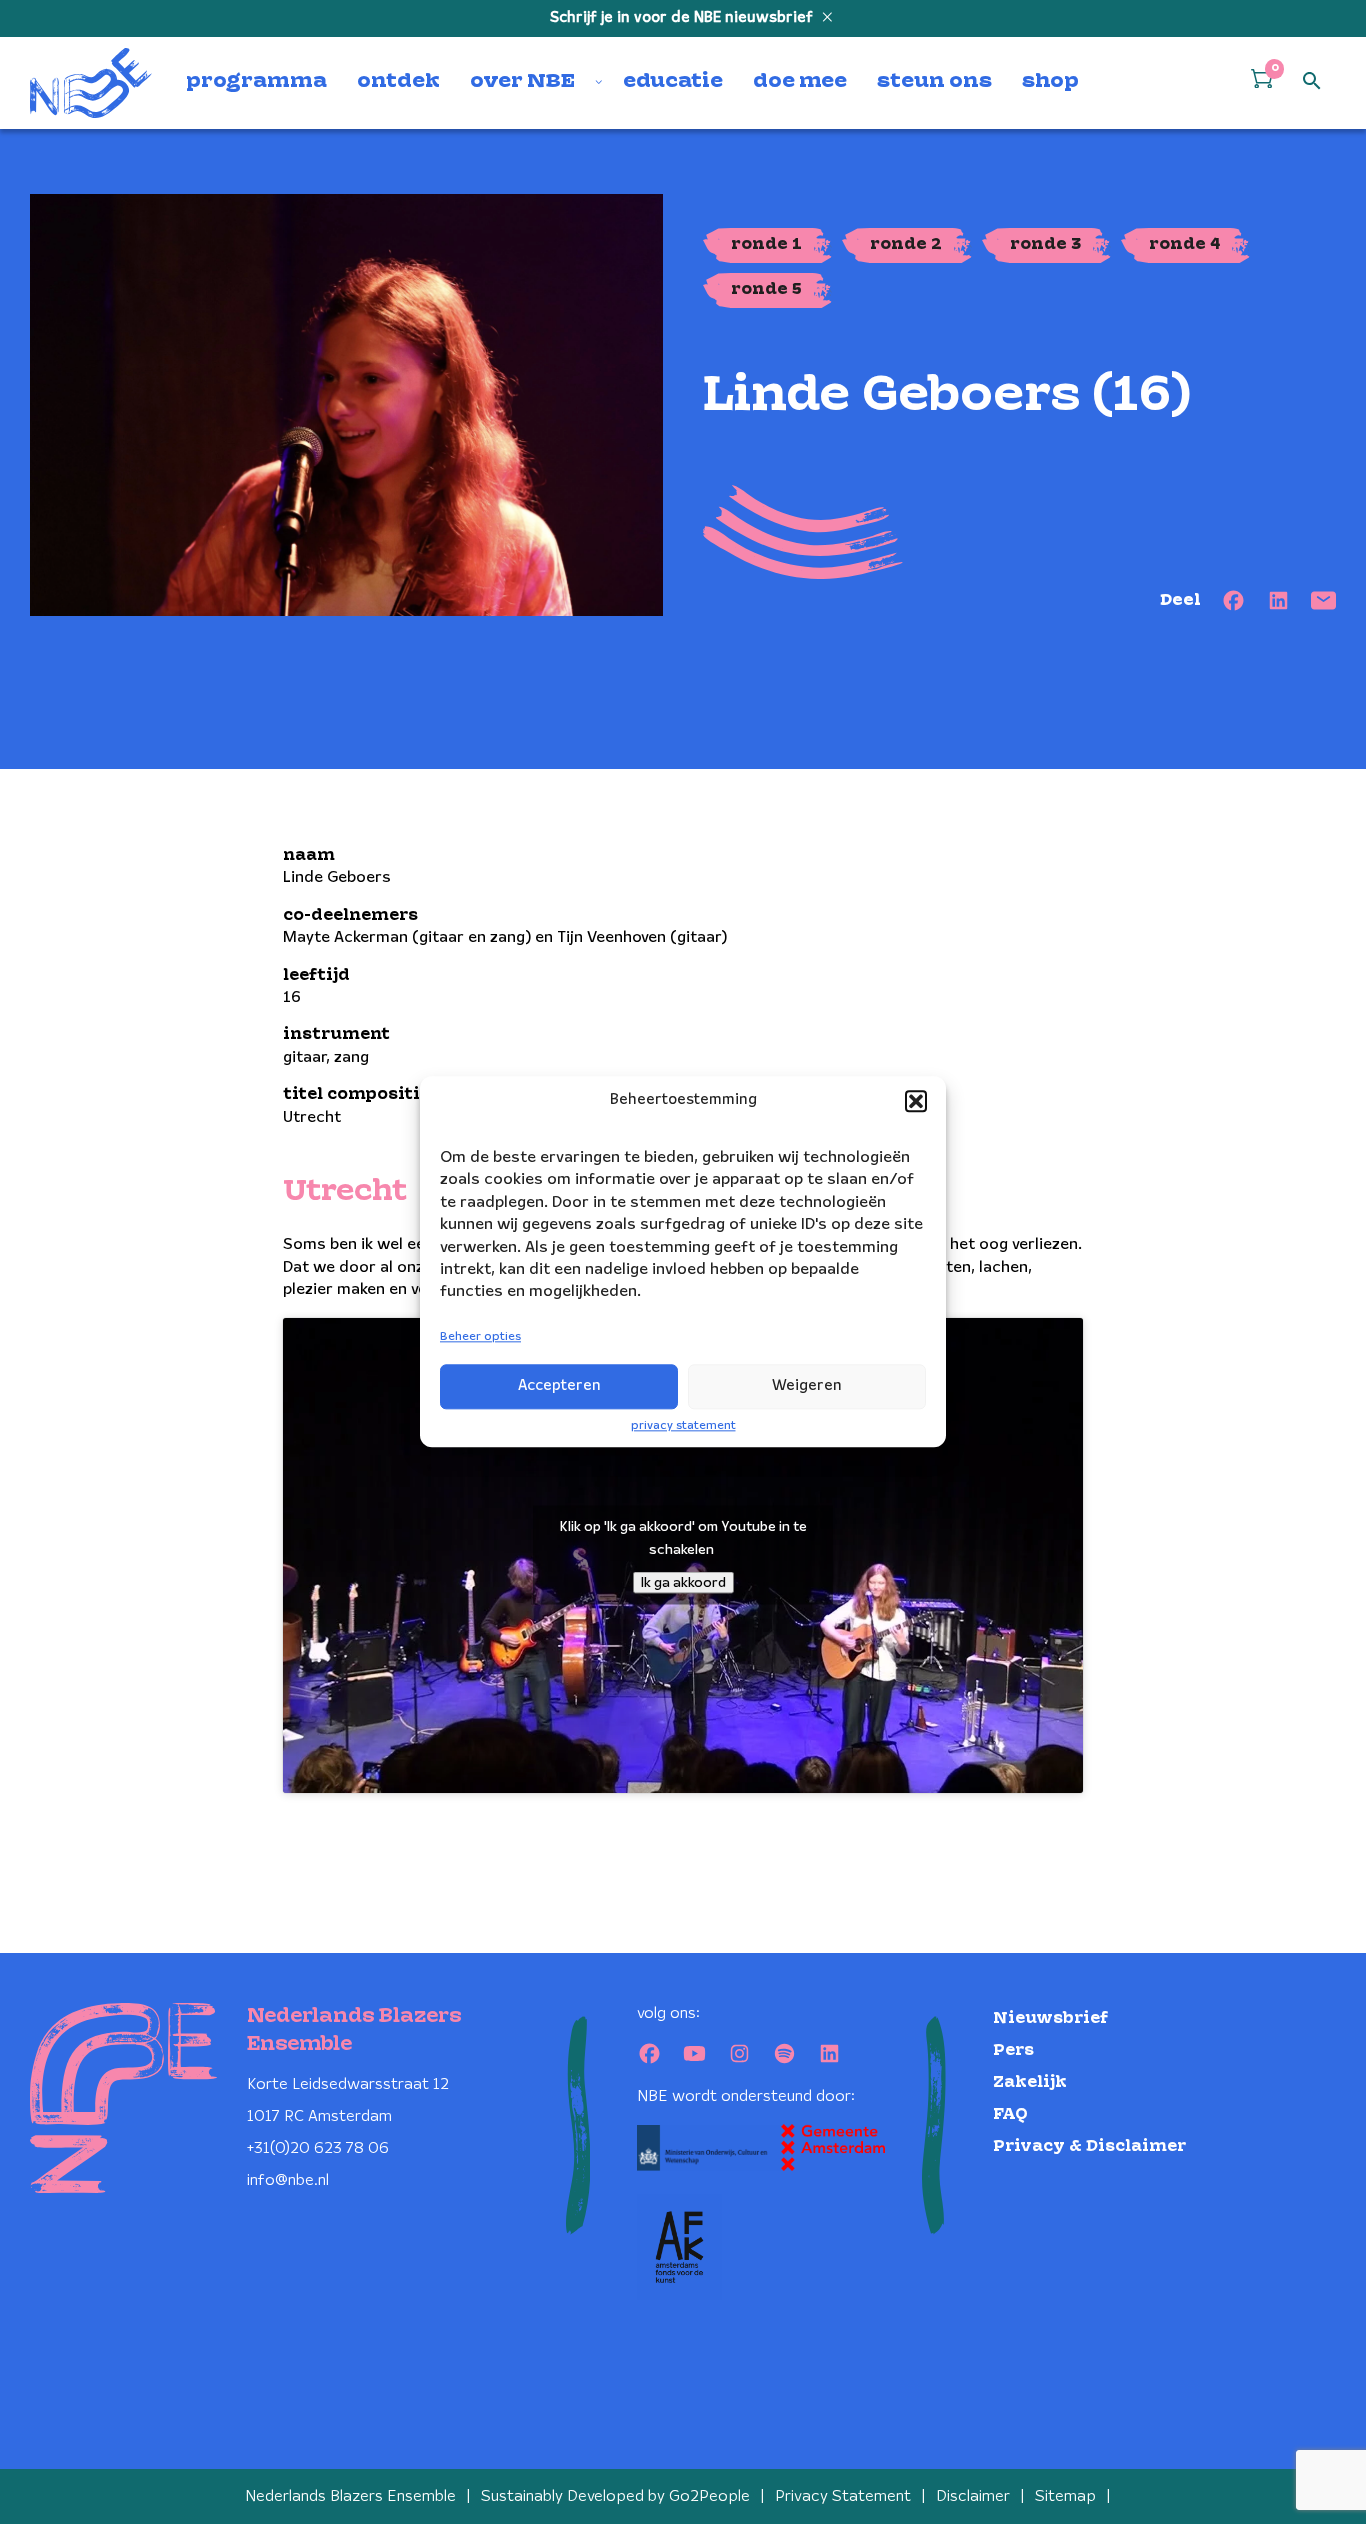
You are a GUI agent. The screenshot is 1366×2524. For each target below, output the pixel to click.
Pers (1013, 2050)
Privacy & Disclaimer (1089, 2146)
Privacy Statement (843, 2496)
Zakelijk (1030, 2082)
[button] (916, 1101)
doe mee (800, 82)
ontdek (398, 82)
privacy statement (683, 1425)
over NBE (522, 82)
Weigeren (807, 1386)
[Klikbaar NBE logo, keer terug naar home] (91, 83)
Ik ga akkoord (683, 1583)
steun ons (934, 82)
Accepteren (559, 1386)
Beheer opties (480, 1336)
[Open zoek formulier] (1312, 82)
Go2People (709, 2496)
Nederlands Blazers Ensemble (350, 2496)
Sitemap (1065, 2496)
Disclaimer (973, 2496)
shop (1050, 82)
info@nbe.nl (288, 2180)
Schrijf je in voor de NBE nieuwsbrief (683, 18)
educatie (673, 82)
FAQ (1010, 2114)
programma (256, 82)
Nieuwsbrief (1050, 2018)
